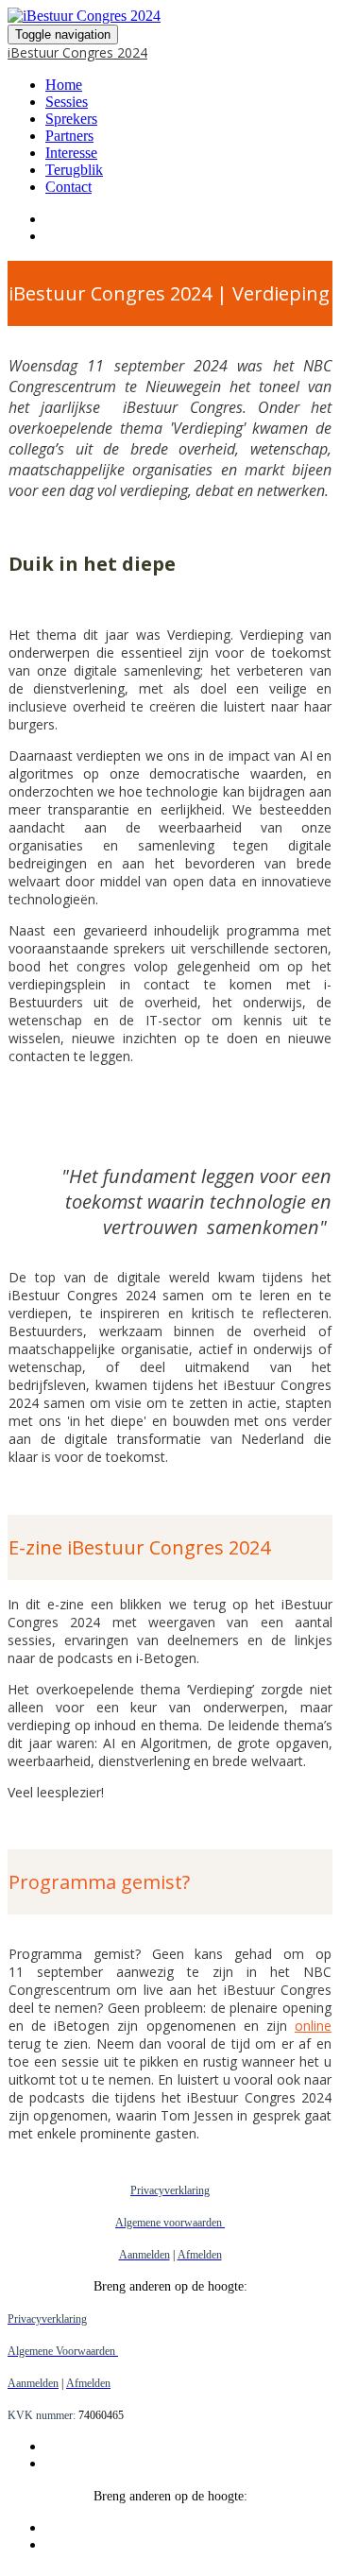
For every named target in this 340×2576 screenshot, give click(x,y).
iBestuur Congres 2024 (77, 52)
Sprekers (71, 119)
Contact (68, 187)
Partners (69, 136)
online (313, 2026)
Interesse (71, 153)
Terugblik (74, 170)
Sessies (67, 102)
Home (64, 85)
